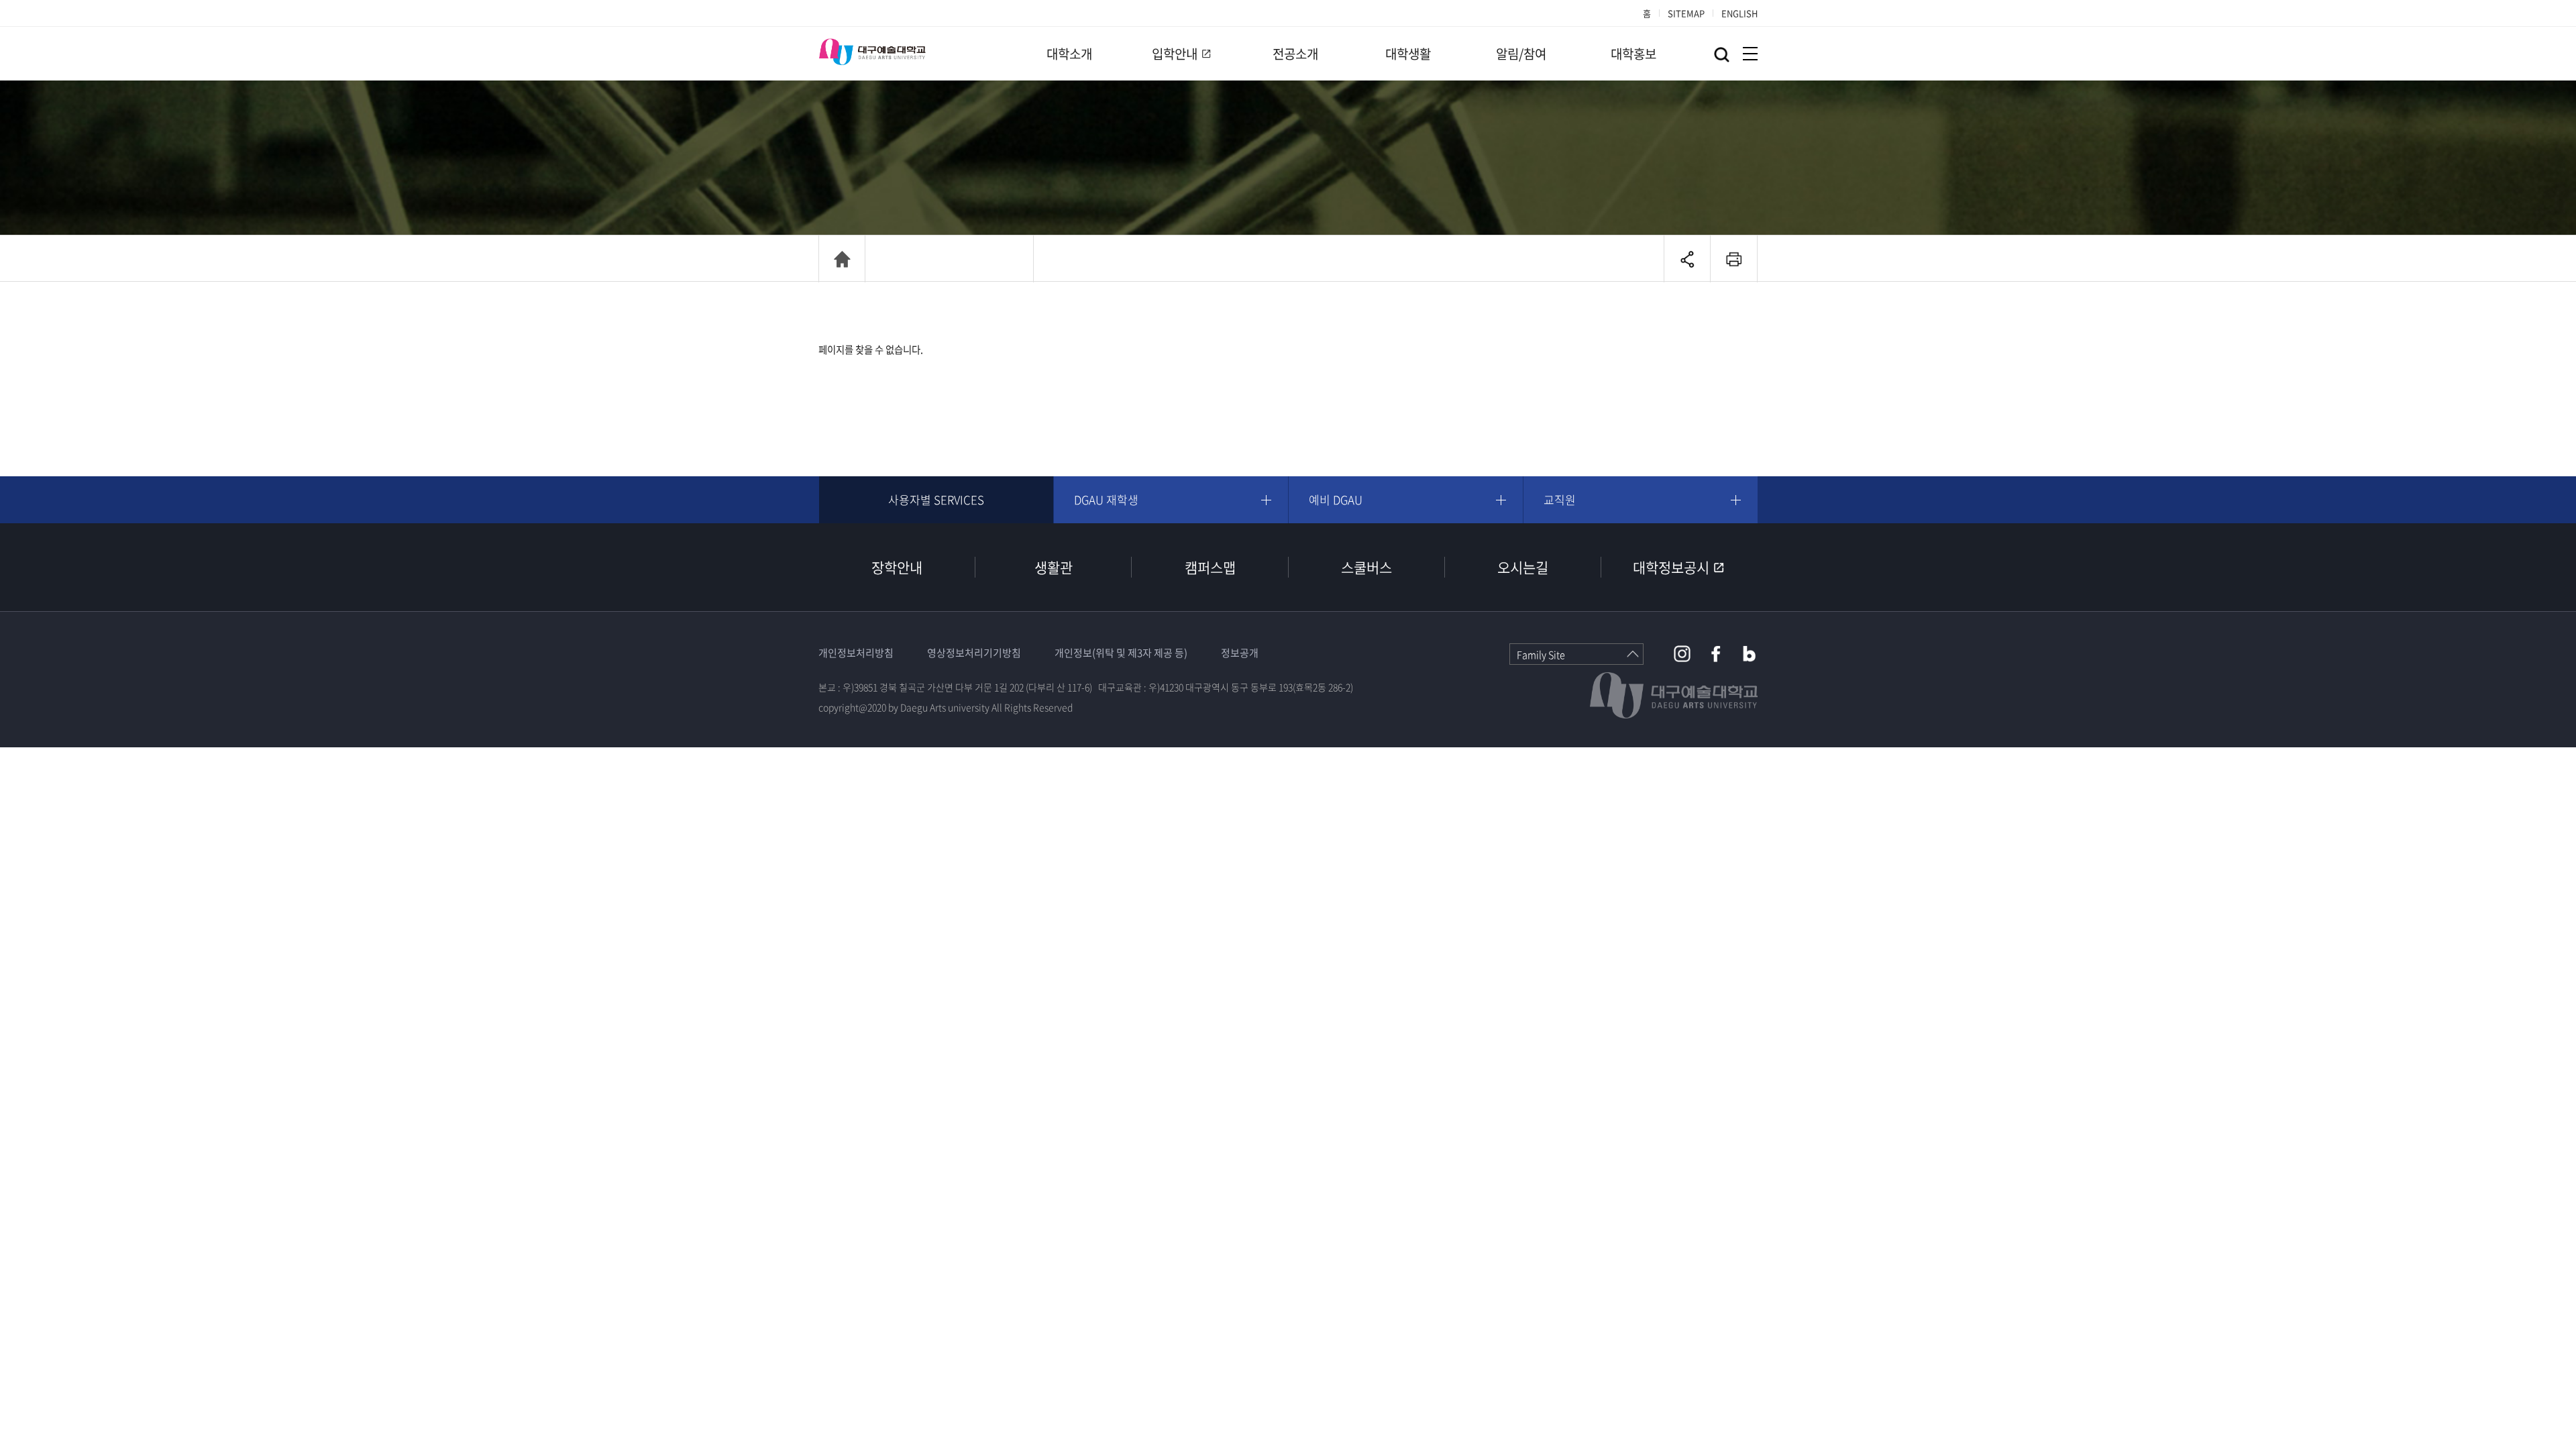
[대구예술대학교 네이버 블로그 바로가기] (1749, 654)
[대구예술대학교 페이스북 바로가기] (1716, 654)
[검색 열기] (1722, 55)
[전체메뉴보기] (1750, 54)
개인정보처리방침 (856, 653)
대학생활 (1408, 54)
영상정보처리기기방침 (974, 653)
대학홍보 (1633, 54)
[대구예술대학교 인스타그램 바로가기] (1682, 654)
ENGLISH (1739, 13)
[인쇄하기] (1734, 259)
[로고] (872, 52)
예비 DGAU (1336, 499)
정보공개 (1240, 653)
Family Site (1541, 655)
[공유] (1687, 259)
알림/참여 (1521, 54)
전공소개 (1295, 54)
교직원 (1560, 499)
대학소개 (1069, 54)
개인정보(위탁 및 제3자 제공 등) (1121, 653)
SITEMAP (1686, 13)
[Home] (842, 259)
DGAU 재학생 (1106, 499)
